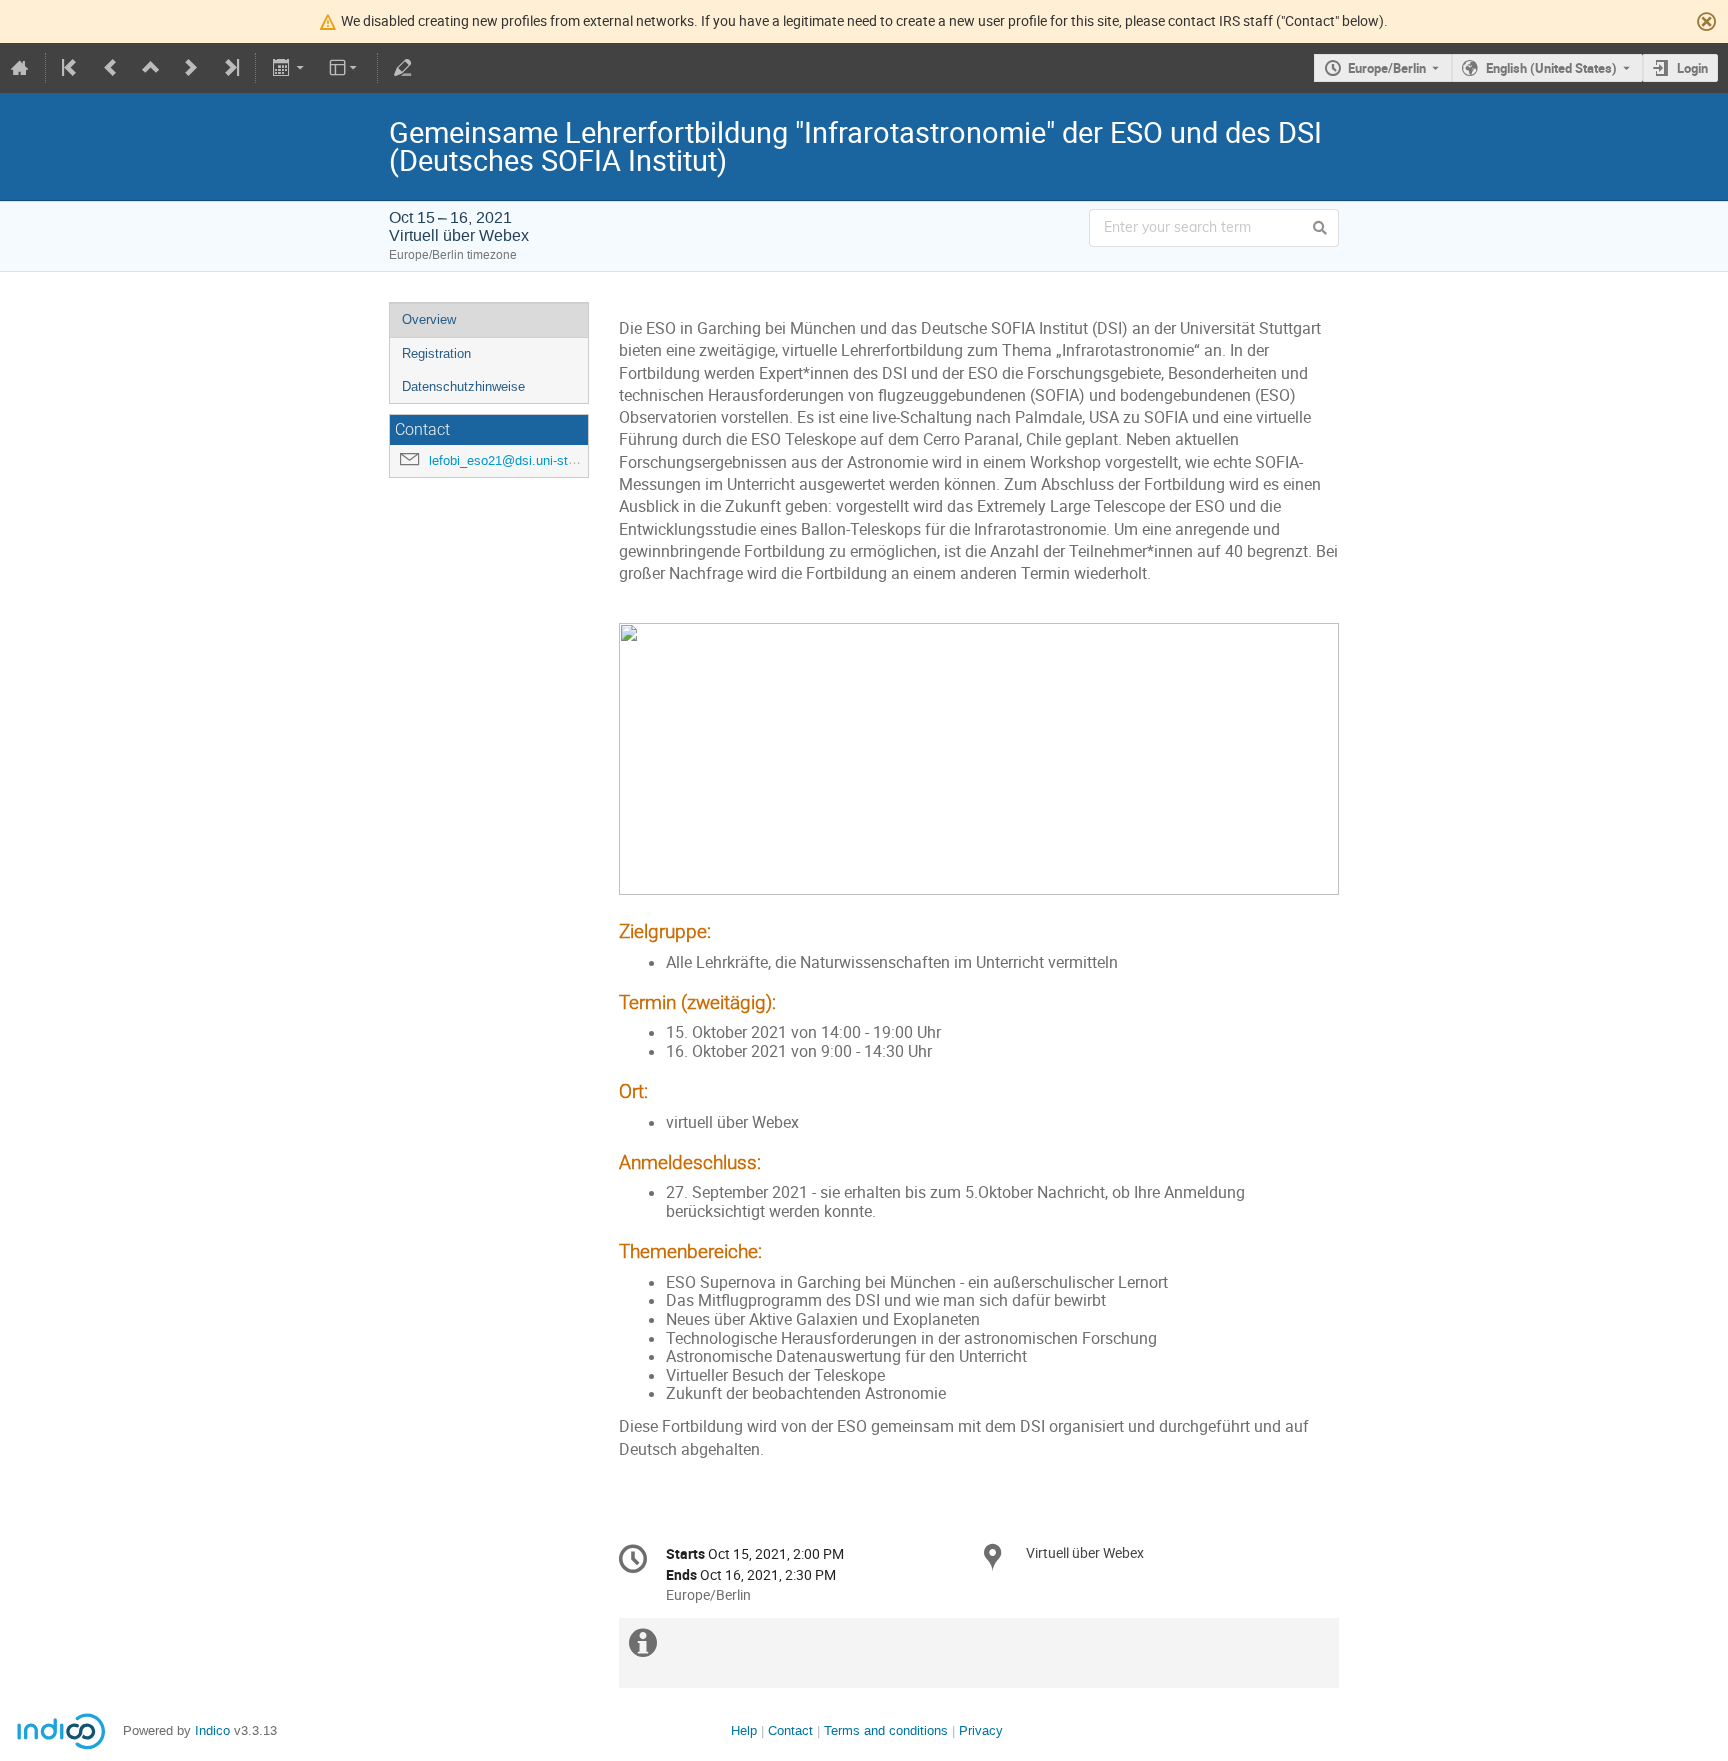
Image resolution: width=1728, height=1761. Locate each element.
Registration (436, 353)
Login (1692, 68)
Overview (429, 319)
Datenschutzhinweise (463, 386)
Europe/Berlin (1387, 68)
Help (744, 1730)
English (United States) (1551, 68)
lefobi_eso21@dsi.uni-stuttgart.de (526, 460)
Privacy (981, 1730)
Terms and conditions (886, 1730)
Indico (212, 1730)
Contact (790, 1730)
